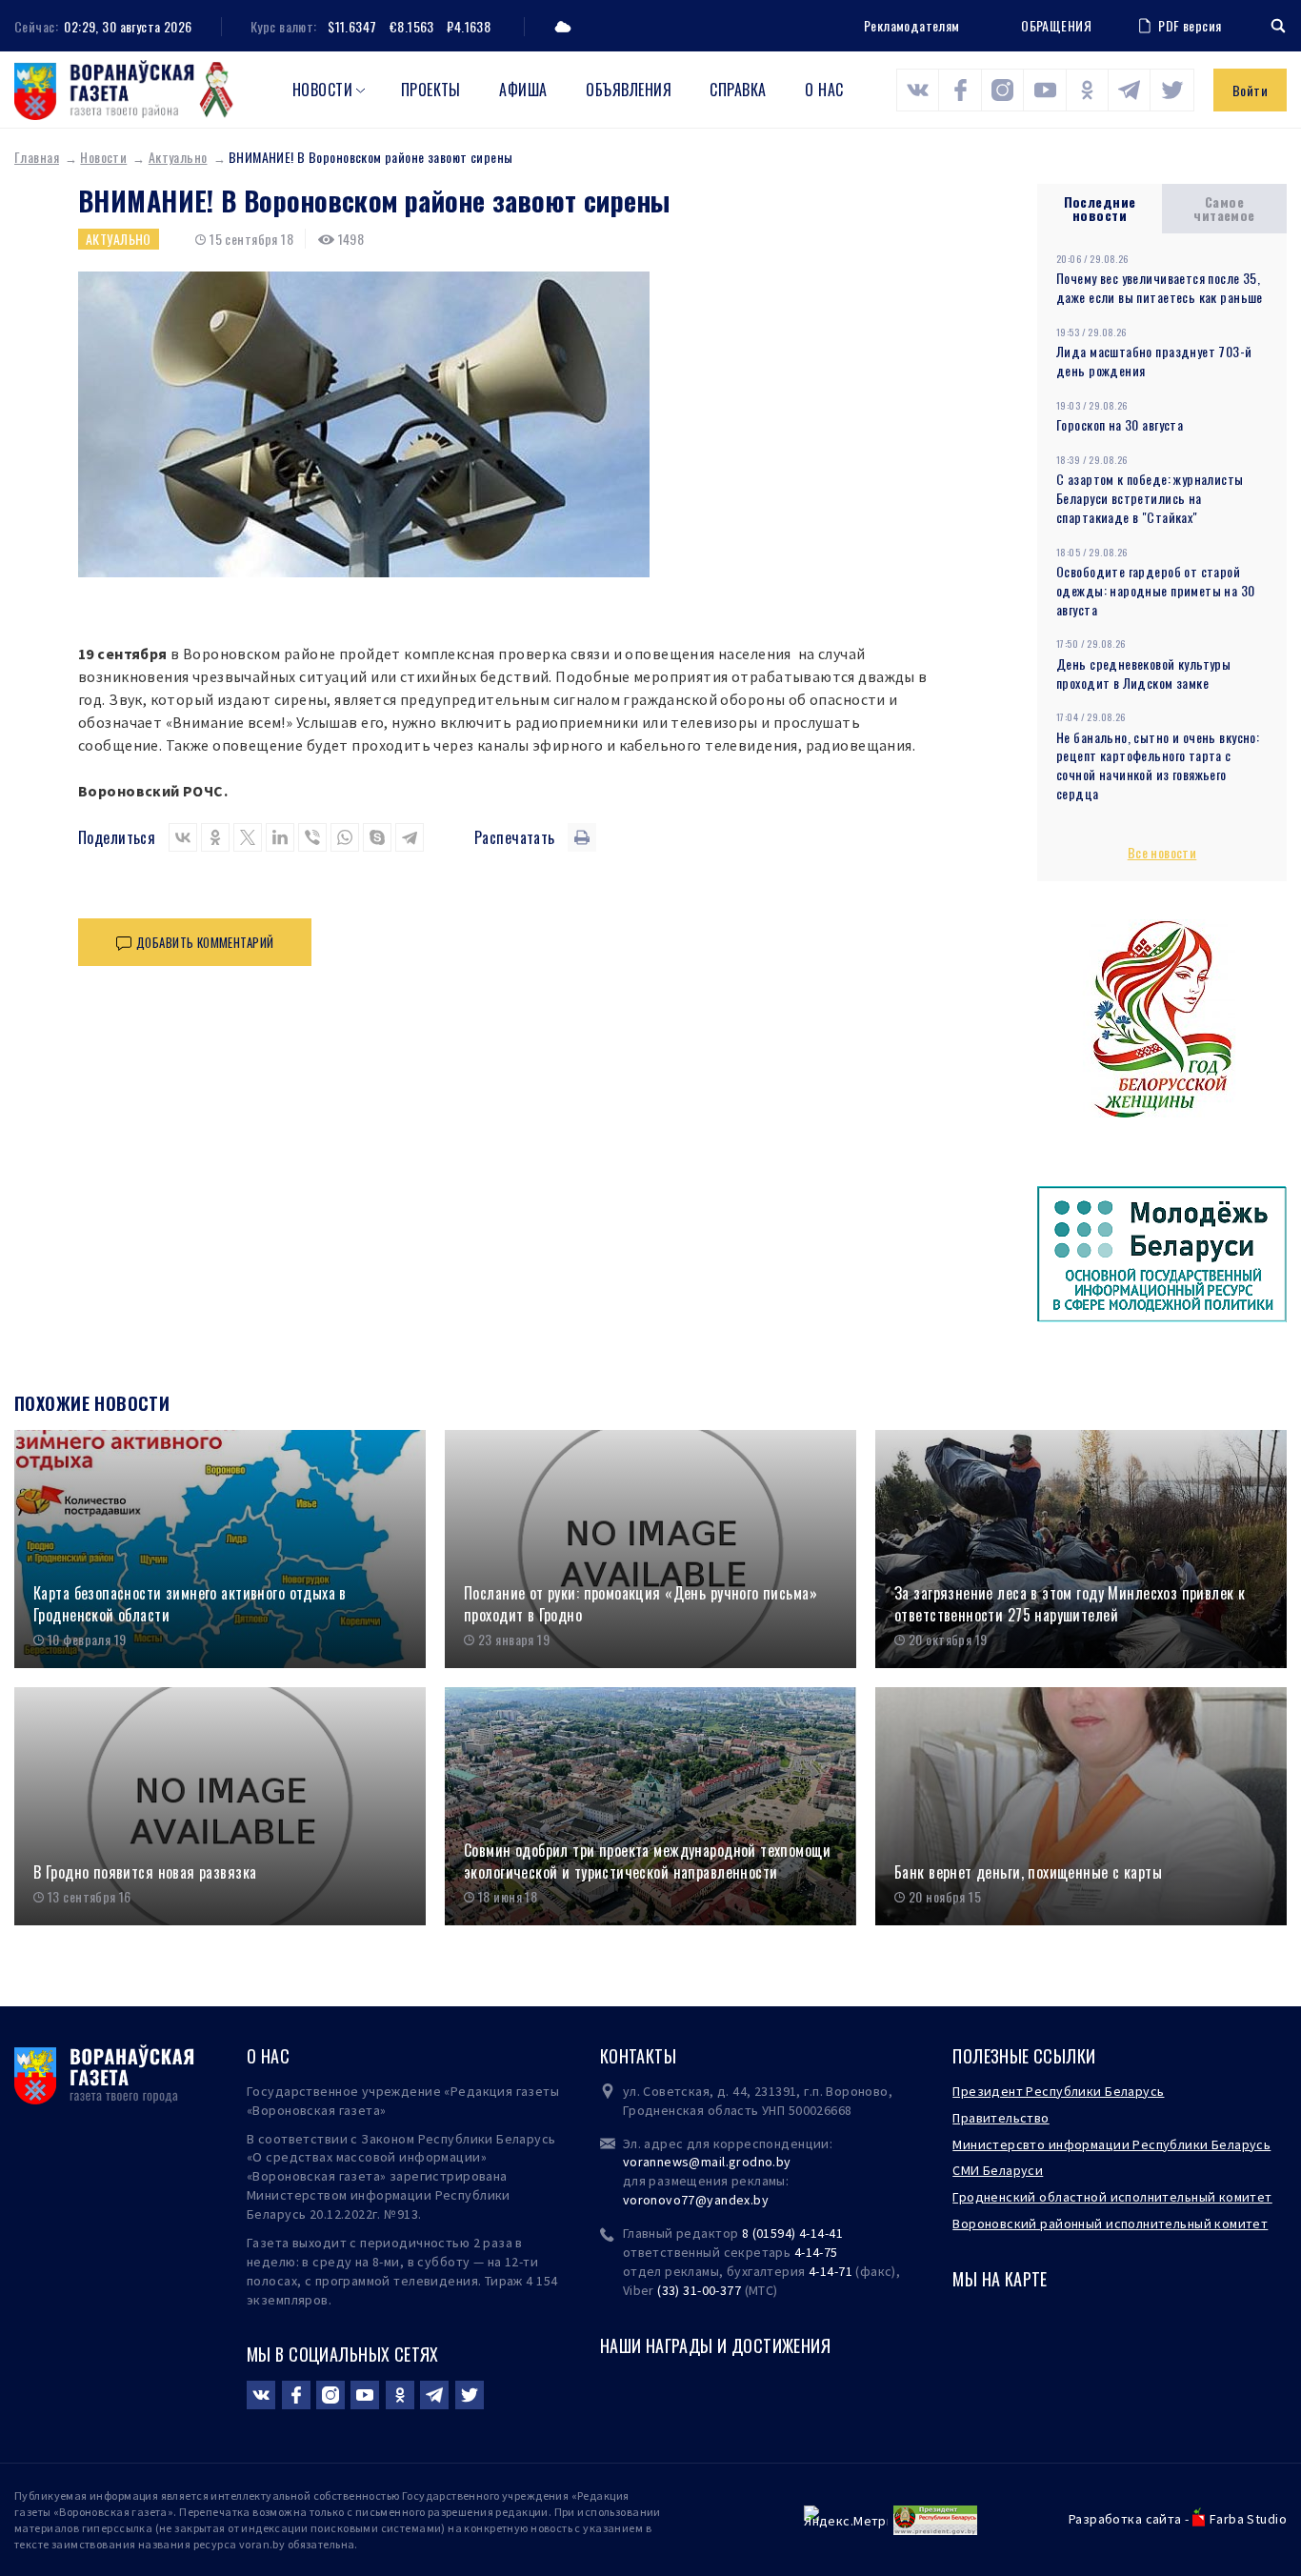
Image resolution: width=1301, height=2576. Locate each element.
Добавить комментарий (205, 942)
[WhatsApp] (345, 837)
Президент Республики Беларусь (1058, 2091)
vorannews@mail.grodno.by (707, 2162)
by (761, 2200)
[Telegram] (410, 837)
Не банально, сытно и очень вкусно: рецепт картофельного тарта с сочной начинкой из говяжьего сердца (1158, 765)
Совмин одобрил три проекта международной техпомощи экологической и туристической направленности (647, 1861)
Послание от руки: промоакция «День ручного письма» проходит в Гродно (640, 1604)
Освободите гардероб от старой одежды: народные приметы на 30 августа (1156, 590)
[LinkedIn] (280, 837)
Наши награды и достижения (716, 2345)
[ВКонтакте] (183, 837)
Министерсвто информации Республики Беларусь (1111, 2144)
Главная (37, 157)
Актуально (178, 157)
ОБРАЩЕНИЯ (1056, 26)
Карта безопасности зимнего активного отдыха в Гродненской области (190, 1604)
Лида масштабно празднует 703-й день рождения (1154, 361)
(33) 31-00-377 (699, 2290)
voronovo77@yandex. (689, 2200)
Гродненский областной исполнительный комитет (1112, 2197)
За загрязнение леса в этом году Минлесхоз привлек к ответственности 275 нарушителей (1070, 1604)
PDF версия (1190, 25)
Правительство (1001, 2118)
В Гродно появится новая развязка (145, 1872)
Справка (738, 90)
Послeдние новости (1100, 208)
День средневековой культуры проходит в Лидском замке (1143, 673)
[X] (248, 837)
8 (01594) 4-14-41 (792, 2233)
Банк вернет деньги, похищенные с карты (1028, 1872)
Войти (1250, 90)
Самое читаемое (1224, 208)
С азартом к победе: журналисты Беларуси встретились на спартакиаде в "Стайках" (1150, 498)
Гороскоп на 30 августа (1120, 424)
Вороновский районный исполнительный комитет (1110, 2224)
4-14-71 (831, 2271)
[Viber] (312, 837)
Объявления (629, 90)
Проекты (431, 90)
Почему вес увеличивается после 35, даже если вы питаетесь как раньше (1160, 287)
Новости (322, 90)
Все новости (1162, 852)
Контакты (638, 2056)
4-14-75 (816, 2252)
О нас (824, 90)
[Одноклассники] (215, 837)
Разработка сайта (1125, 2519)
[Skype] (377, 837)
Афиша (523, 90)
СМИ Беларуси (998, 2170)
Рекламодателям (912, 25)
